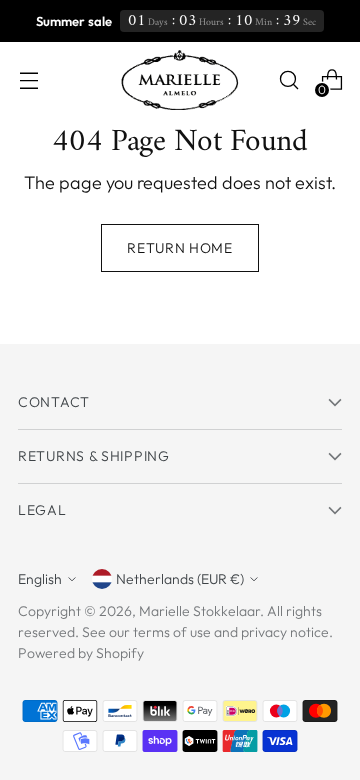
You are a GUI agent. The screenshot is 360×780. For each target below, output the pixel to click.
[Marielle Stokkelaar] (180, 80)
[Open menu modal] (28, 80)
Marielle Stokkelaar (199, 611)
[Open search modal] (288, 80)
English (40, 579)
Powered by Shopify (81, 653)
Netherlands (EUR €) (180, 579)
